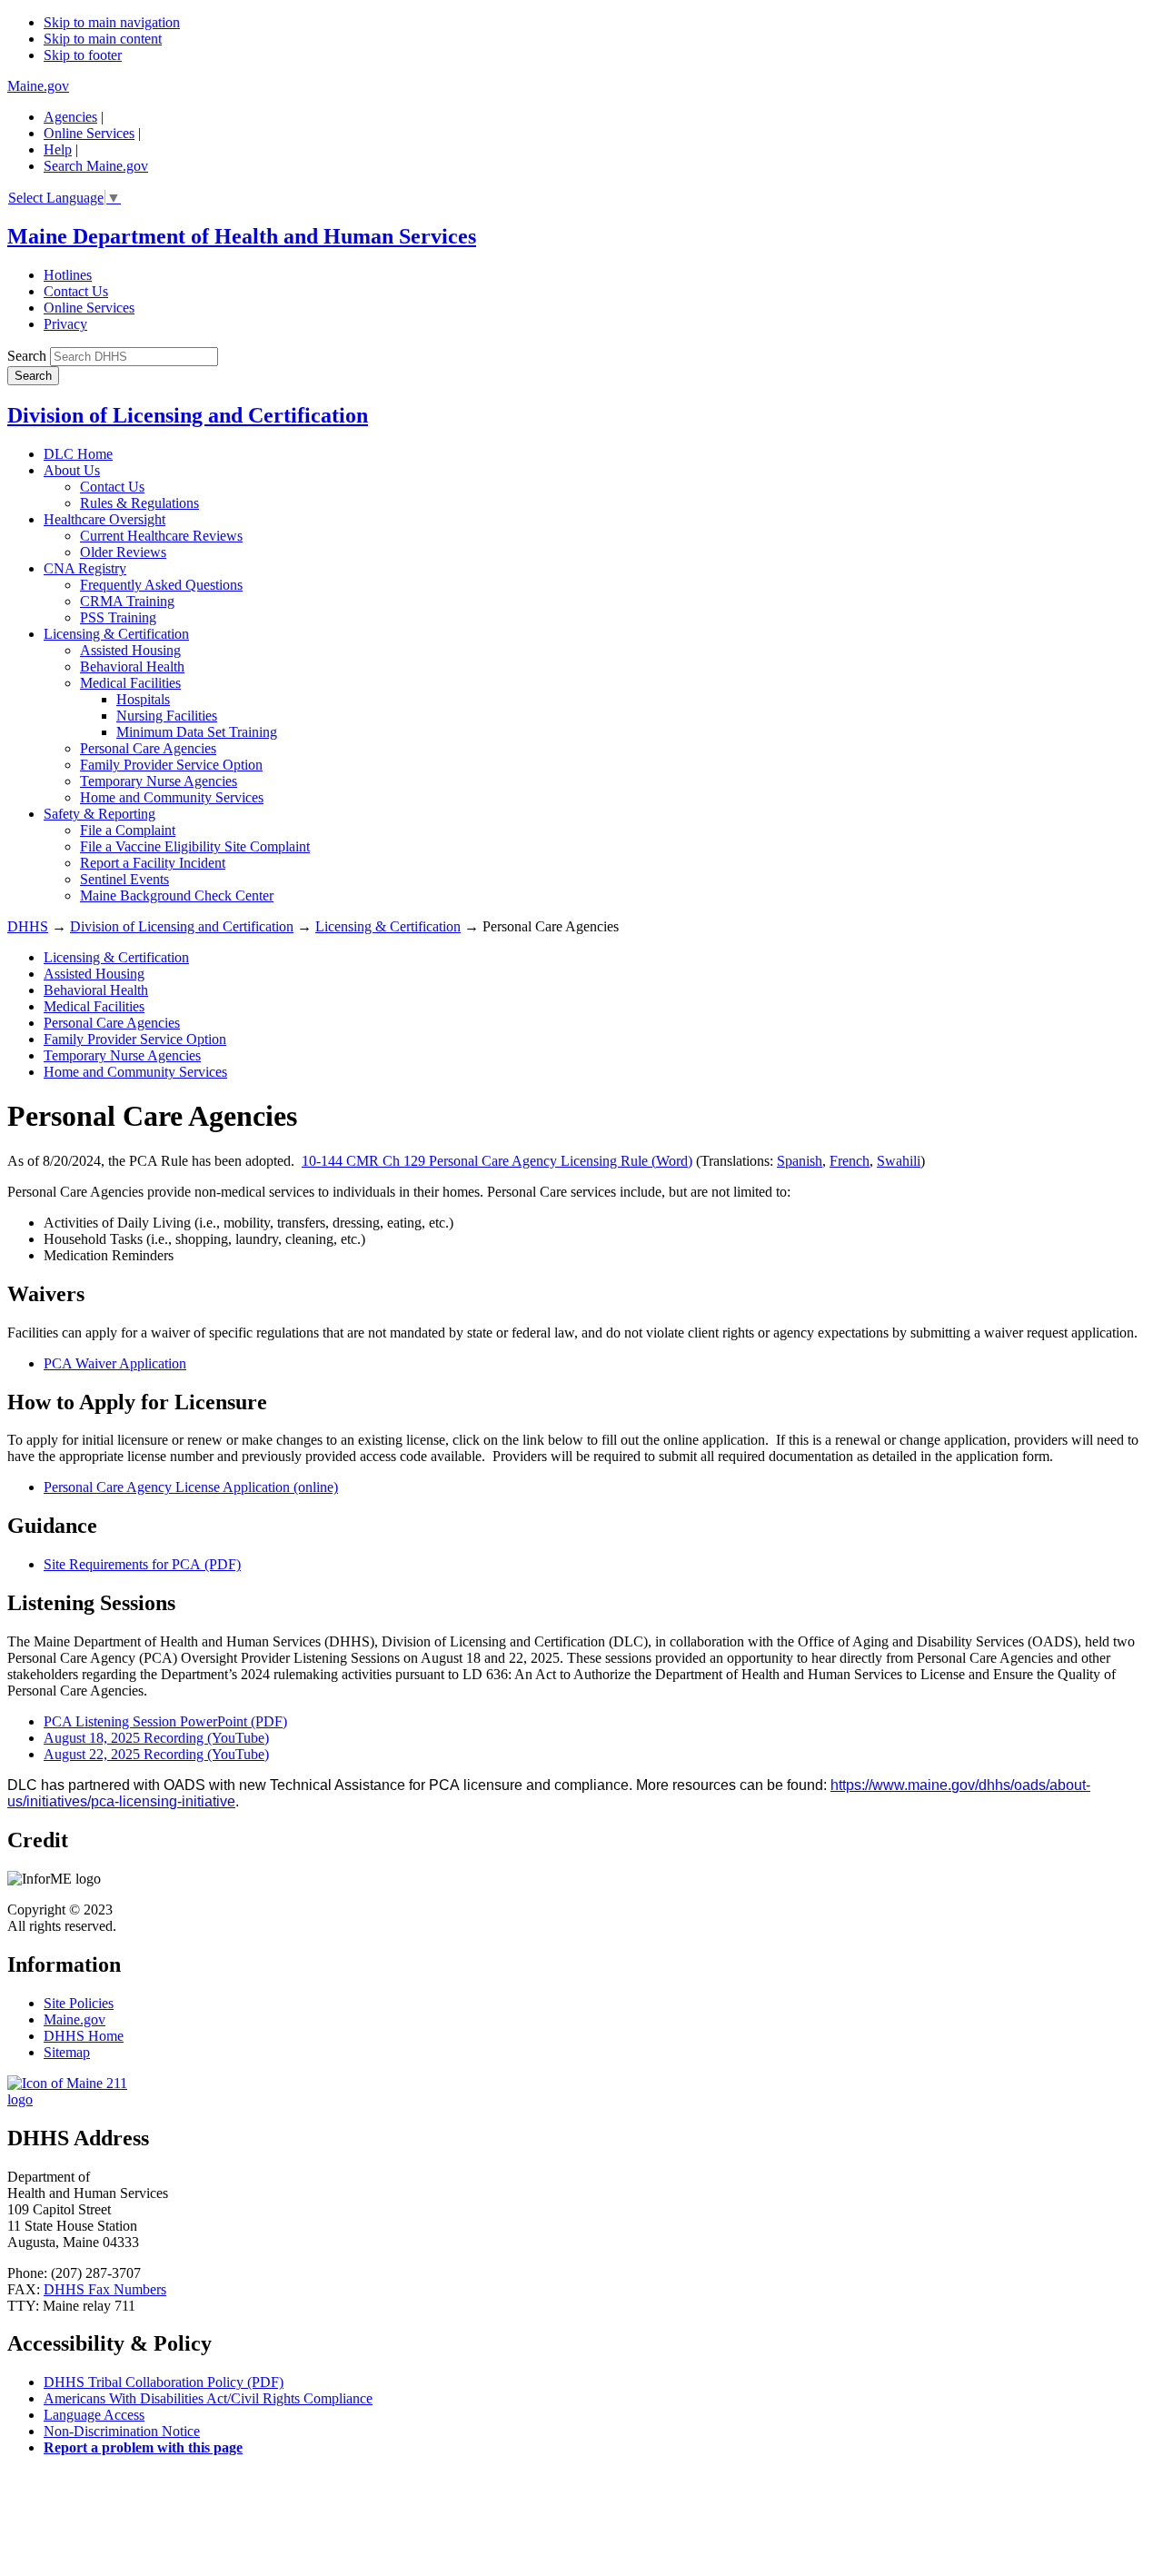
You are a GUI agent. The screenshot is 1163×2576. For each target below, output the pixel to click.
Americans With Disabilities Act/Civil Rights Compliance (208, 2398)
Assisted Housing (130, 650)
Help (58, 149)
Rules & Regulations (139, 503)
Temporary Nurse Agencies (159, 781)
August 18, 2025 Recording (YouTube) (156, 1738)
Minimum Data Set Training (197, 732)
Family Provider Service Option (171, 765)
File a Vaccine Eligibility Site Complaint (195, 846)
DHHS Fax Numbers (105, 2289)
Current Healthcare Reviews (161, 536)
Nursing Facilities (167, 716)
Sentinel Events (124, 879)
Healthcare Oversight (104, 519)
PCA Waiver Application (115, 1363)
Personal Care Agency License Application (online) (191, 1487)
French (850, 1161)
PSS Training (118, 617)
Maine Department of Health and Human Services (242, 236)
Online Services (89, 133)
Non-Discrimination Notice (122, 2431)
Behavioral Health (132, 666)
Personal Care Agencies (148, 748)
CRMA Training (127, 601)
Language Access (94, 2415)
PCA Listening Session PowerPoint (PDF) (165, 1721)
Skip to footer (83, 55)
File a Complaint (128, 830)
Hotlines (68, 275)
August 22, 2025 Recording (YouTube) (156, 1754)
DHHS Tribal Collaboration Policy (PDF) (164, 2382)
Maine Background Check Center (177, 895)
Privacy (65, 324)
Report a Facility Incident (153, 863)
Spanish (800, 1161)
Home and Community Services (172, 797)
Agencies (70, 117)
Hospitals (143, 699)
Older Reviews (123, 552)
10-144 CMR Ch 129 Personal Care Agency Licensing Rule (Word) (497, 1161)
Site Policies (79, 2003)
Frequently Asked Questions (161, 585)
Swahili (899, 1161)
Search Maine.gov (96, 166)
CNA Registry (85, 568)
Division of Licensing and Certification (188, 415)
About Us (72, 470)
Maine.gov (38, 86)
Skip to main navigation (112, 22)
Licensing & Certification (116, 634)
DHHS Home (84, 2036)
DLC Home (78, 454)
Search (27, 356)
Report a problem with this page (143, 2447)
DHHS (28, 926)
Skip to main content (103, 39)
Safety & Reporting (99, 814)
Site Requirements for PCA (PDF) (142, 1564)
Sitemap (67, 2052)
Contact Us (76, 291)
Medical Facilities (130, 683)
